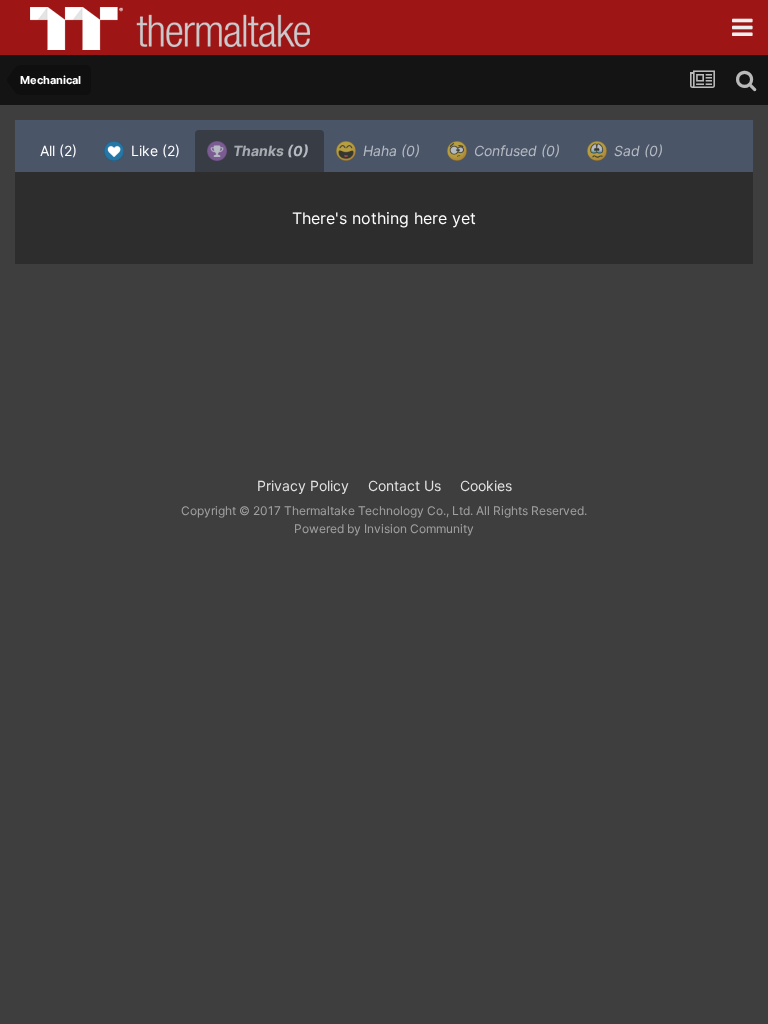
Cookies (486, 485)
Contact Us (404, 485)
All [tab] (58, 150)
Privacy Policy (303, 485)
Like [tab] (153, 150)
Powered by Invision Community (384, 528)
